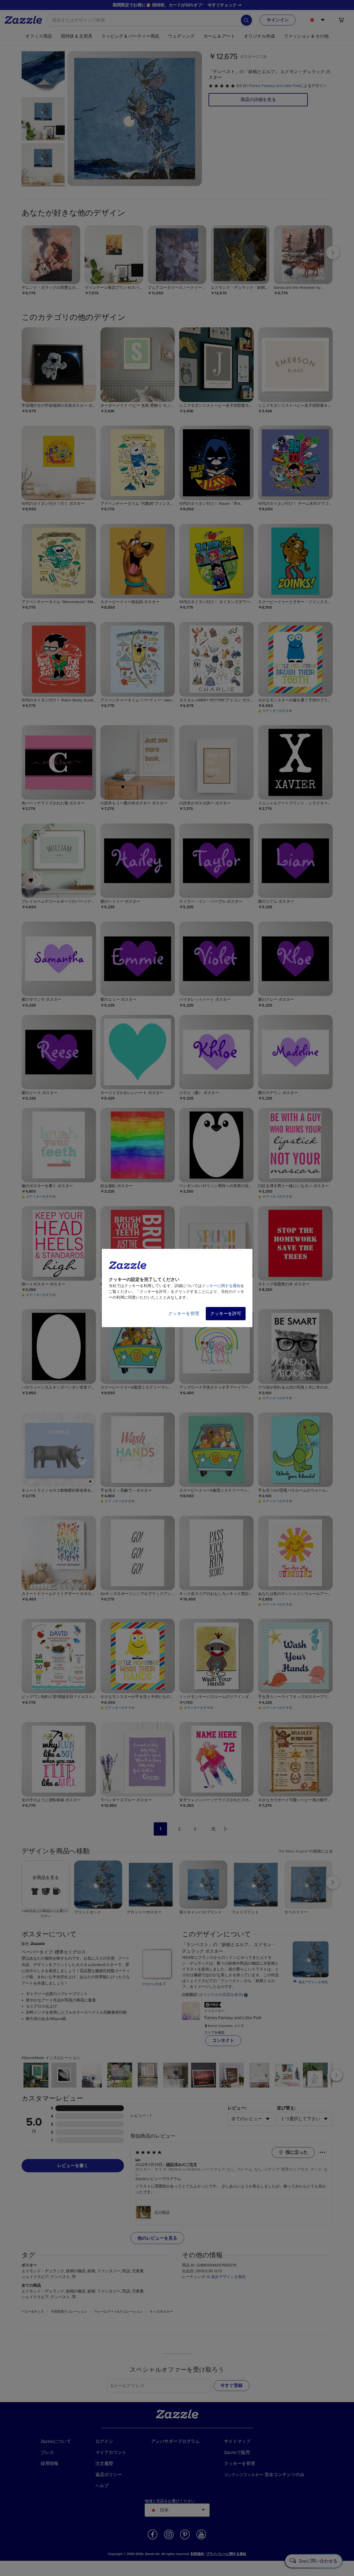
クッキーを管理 (184, 1314)
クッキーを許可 (226, 1314)
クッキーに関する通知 (221, 1286)
